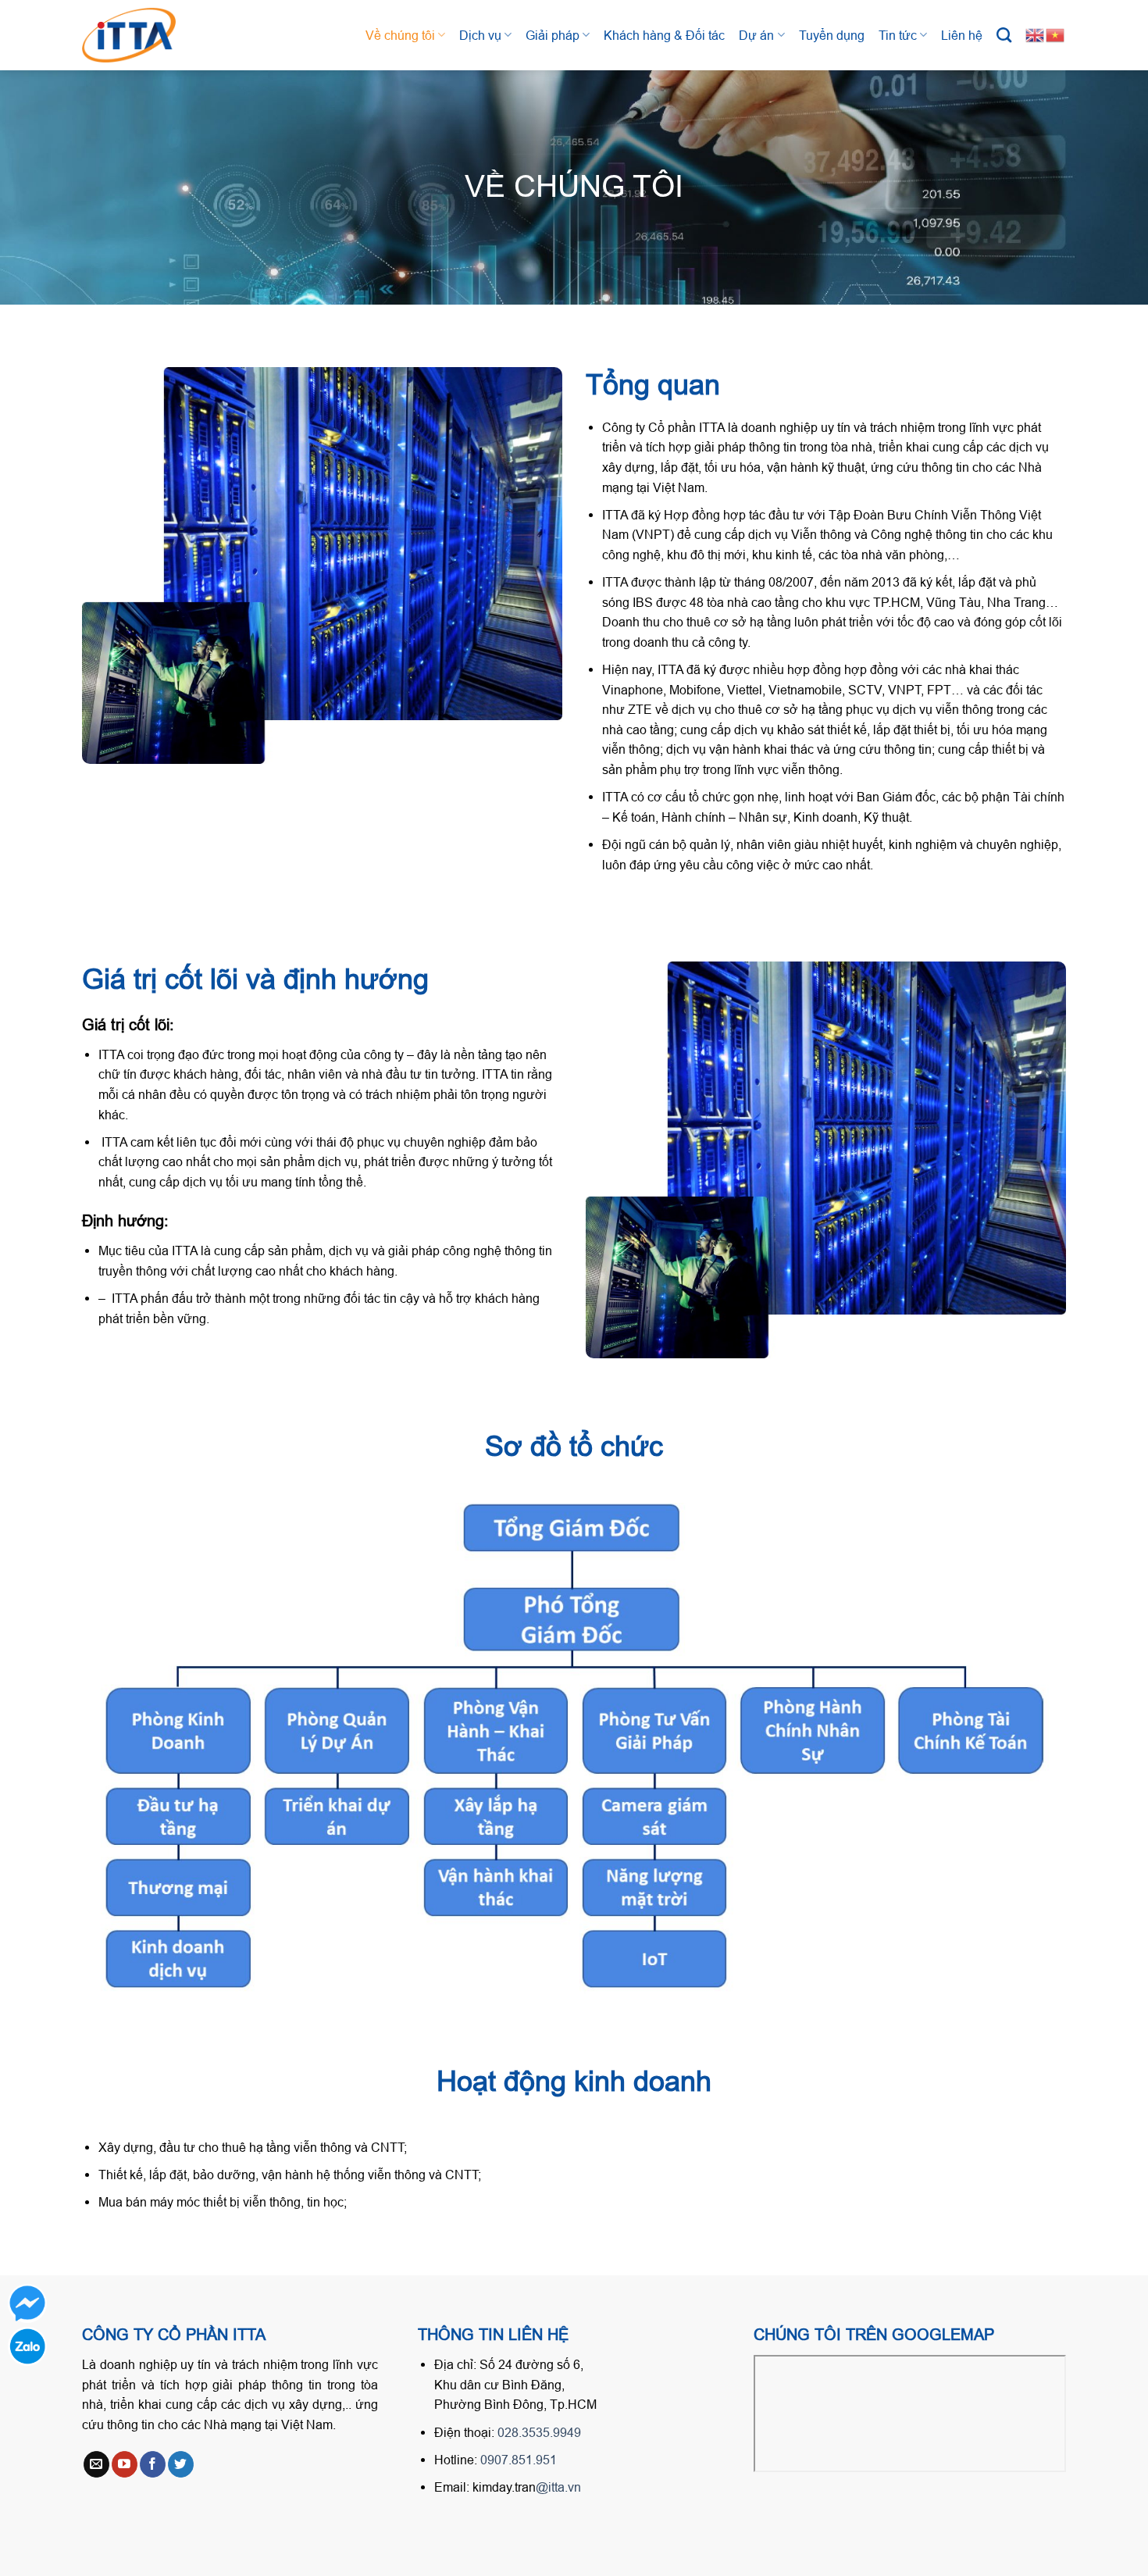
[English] (1036, 34)
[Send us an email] (96, 2464)
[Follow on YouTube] (125, 2464)
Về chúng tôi (400, 35)
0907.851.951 (519, 2460)
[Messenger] (27, 2303)
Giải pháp (553, 35)
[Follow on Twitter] (181, 2464)
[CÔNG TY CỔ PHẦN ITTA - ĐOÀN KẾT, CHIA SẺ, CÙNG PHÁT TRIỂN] (144, 35)
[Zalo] (27, 2346)
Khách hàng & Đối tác (664, 35)
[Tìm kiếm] (1004, 35)
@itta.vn (558, 2487)
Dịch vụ (480, 35)
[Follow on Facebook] (153, 2464)
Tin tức (898, 35)
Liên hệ (962, 35)
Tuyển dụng (832, 35)
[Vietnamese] (1056, 34)
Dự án (756, 35)
